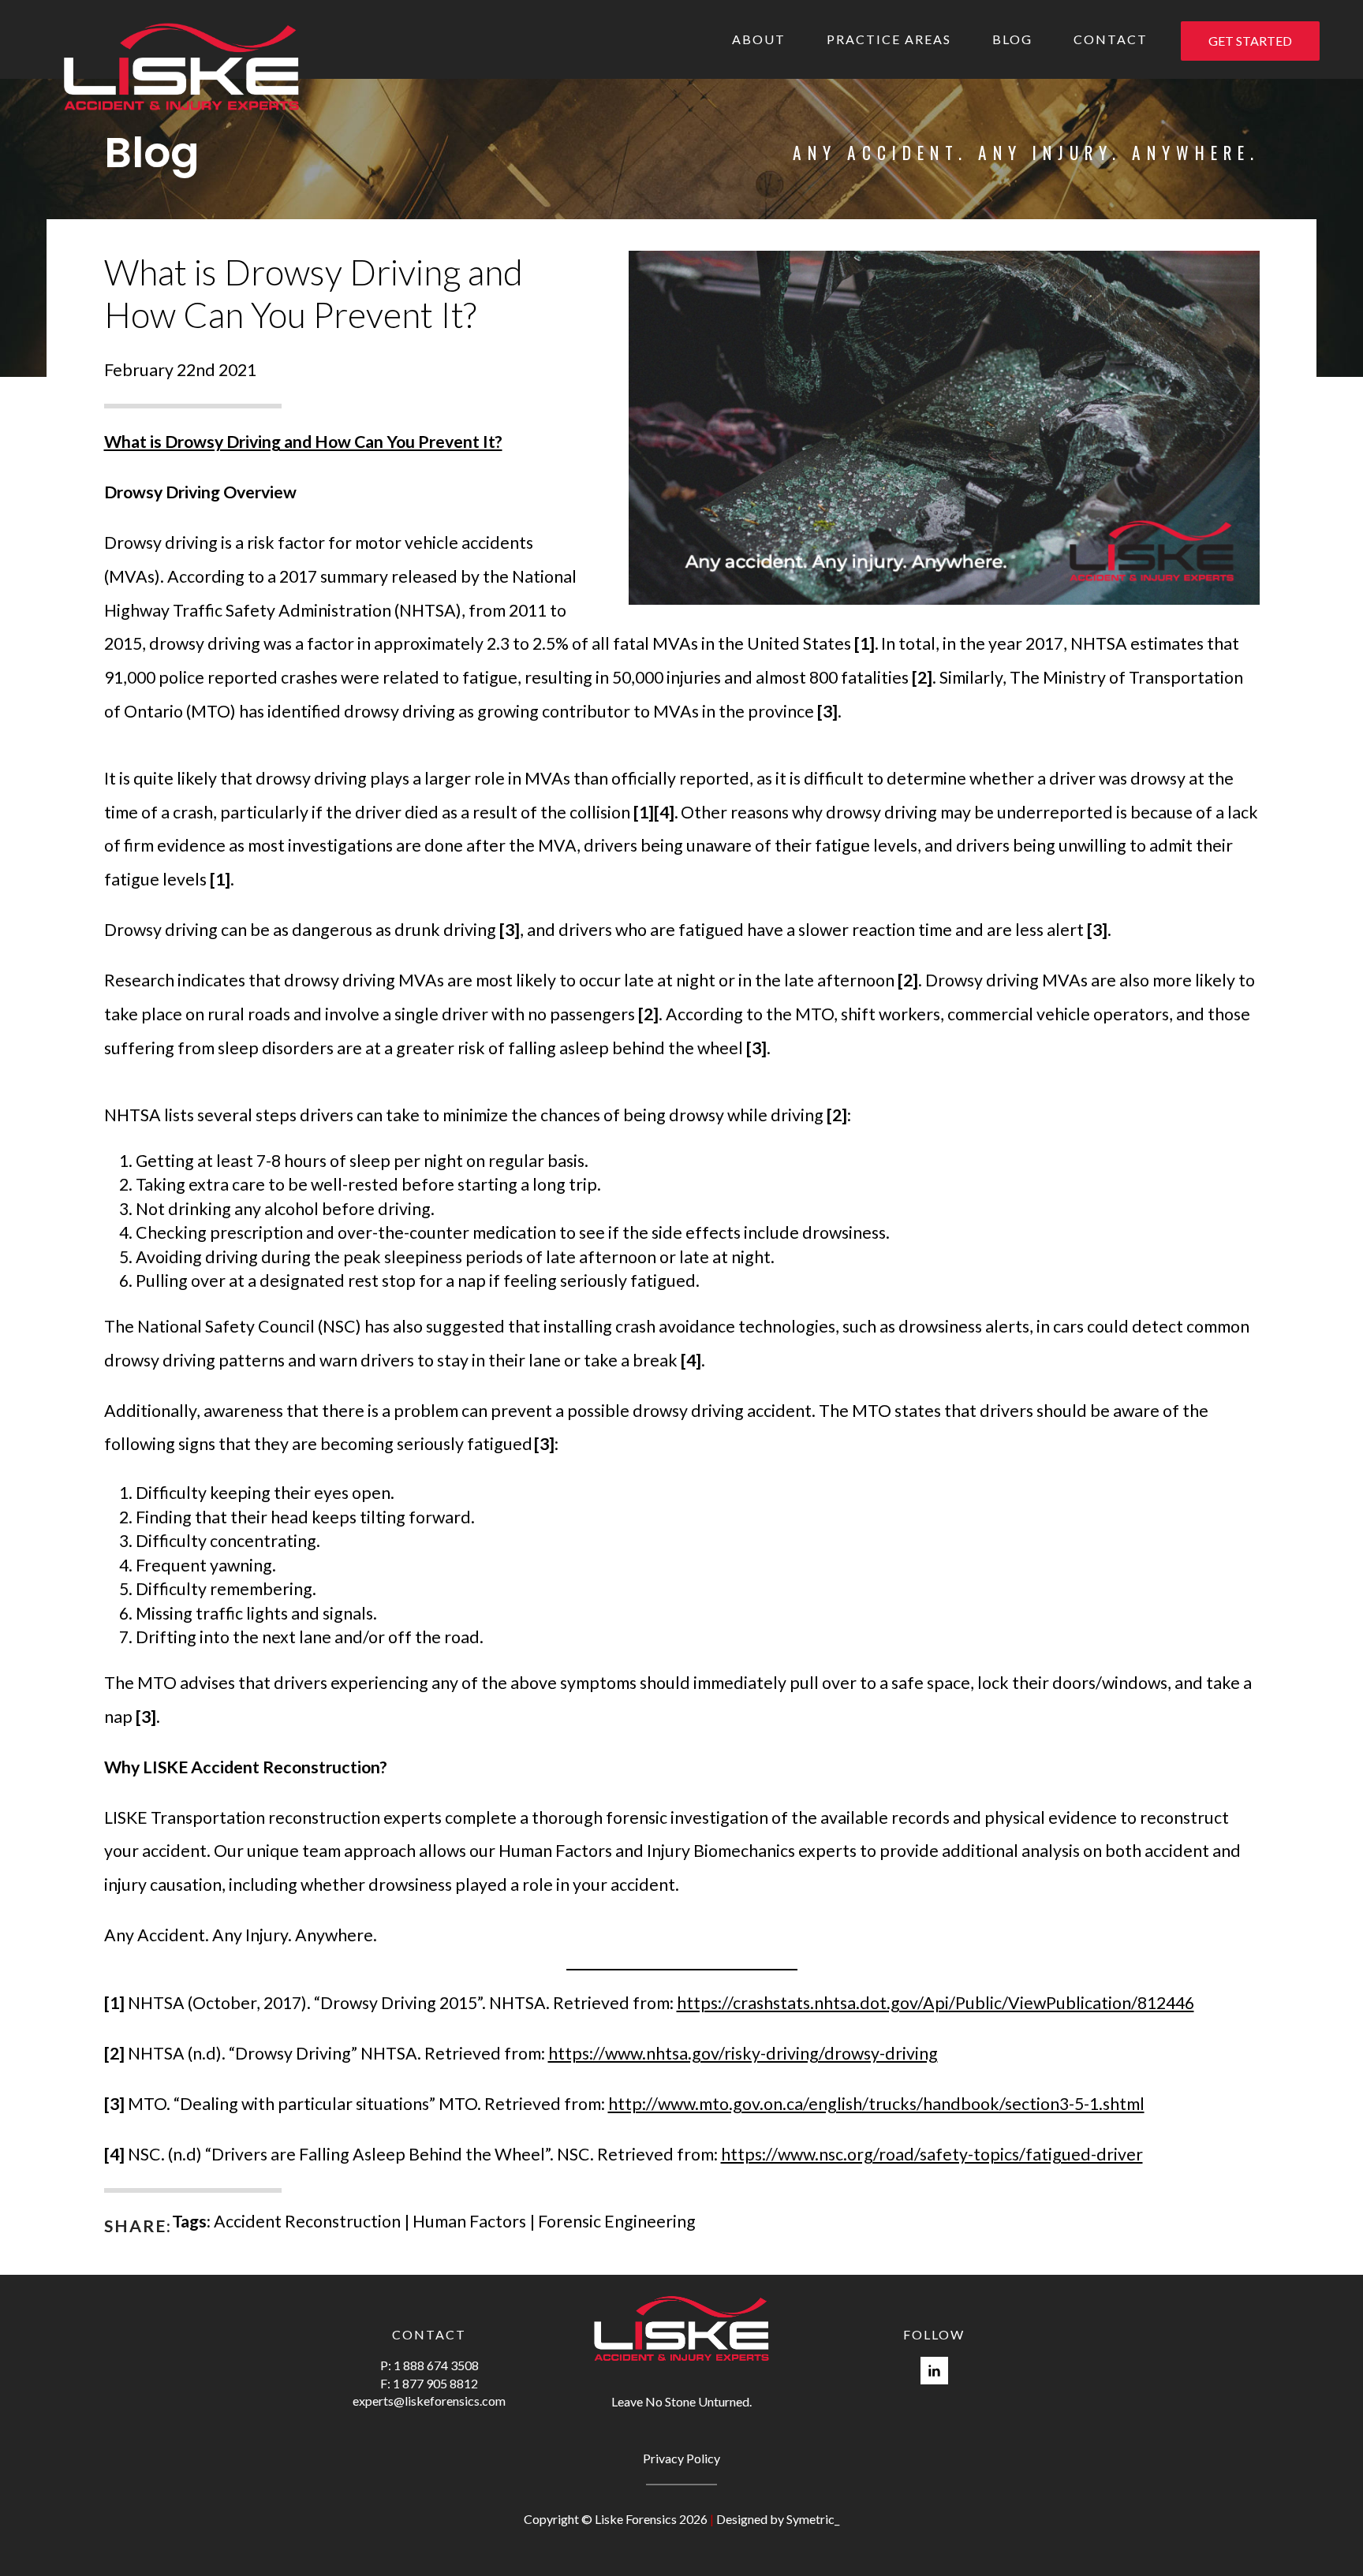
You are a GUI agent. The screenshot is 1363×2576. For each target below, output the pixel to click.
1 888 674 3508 (436, 2365)
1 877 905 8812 (435, 2383)
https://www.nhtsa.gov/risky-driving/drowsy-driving (743, 2053)
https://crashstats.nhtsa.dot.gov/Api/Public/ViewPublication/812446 (935, 2003)
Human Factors (469, 2221)
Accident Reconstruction (307, 2221)
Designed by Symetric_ (778, 2519)
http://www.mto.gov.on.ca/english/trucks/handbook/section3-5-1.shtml (876, 2104)
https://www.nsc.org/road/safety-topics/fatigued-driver (932, 2154)
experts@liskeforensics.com (429, 2401)
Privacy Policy (681, 2458)
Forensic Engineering (617, 2221)
